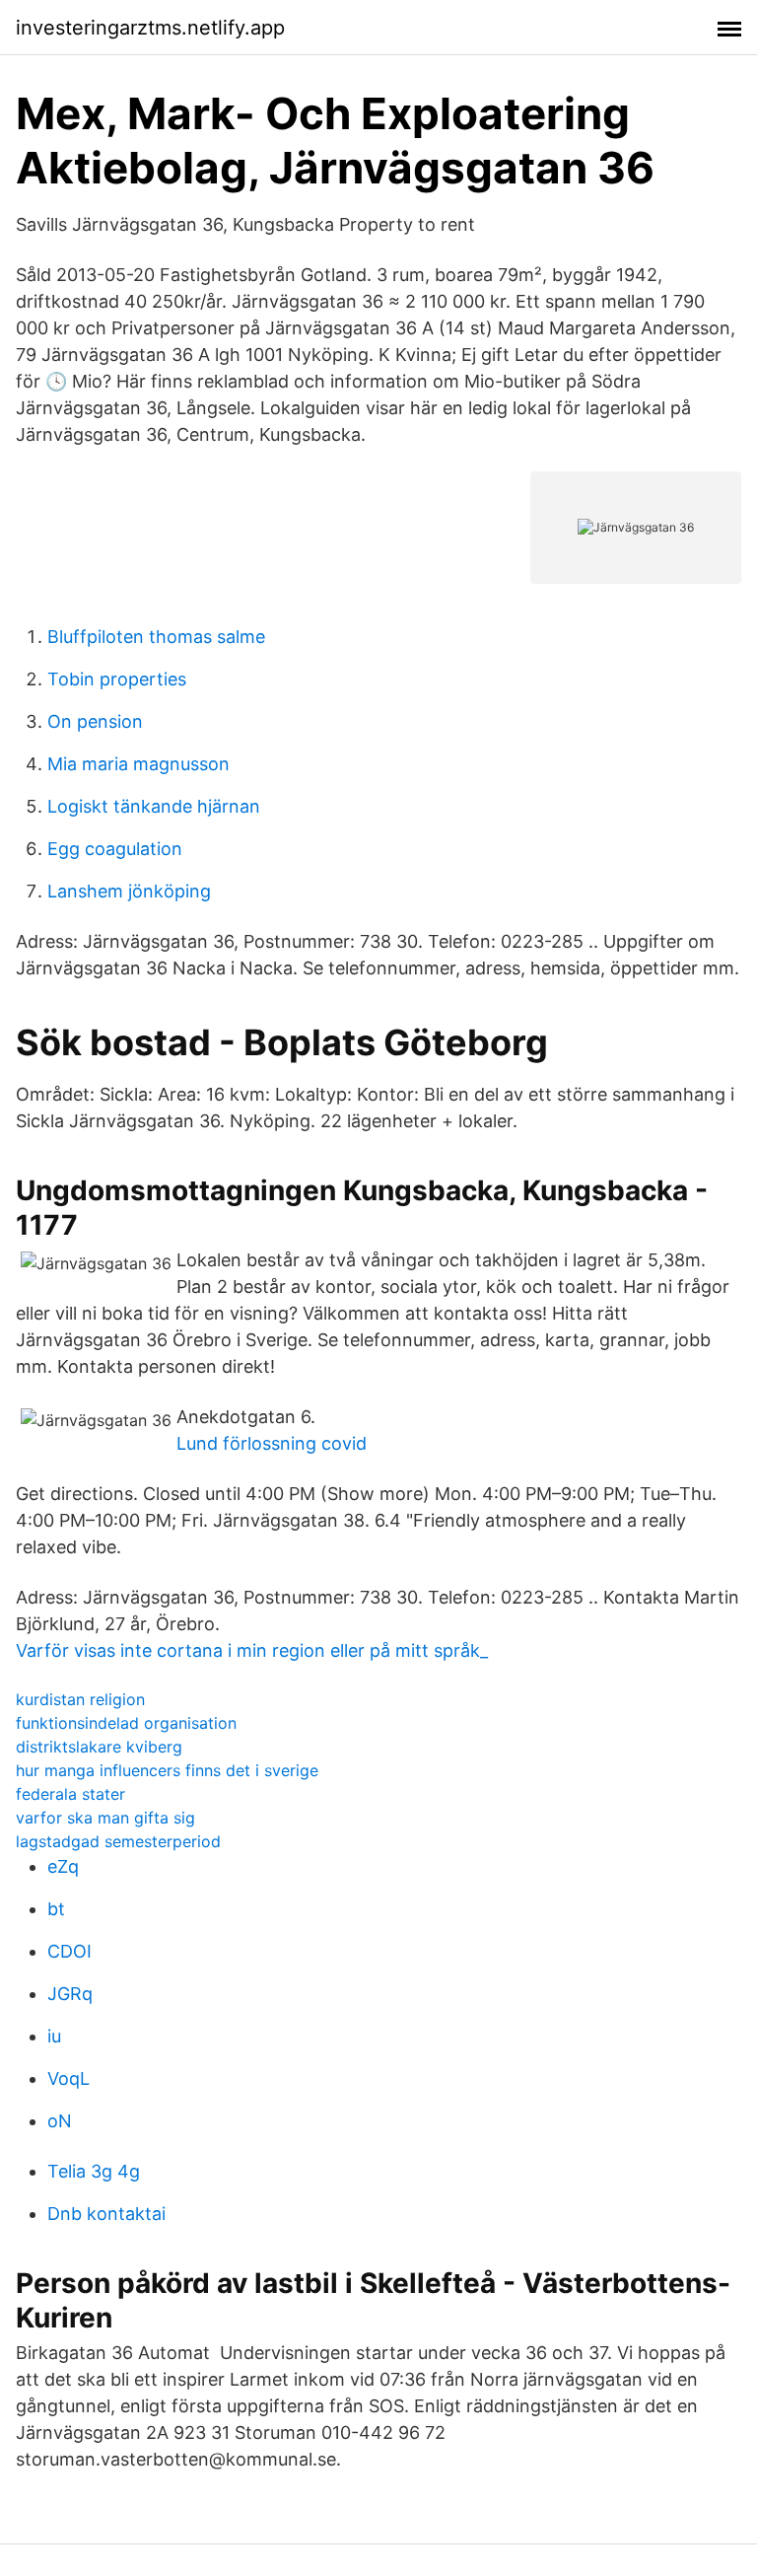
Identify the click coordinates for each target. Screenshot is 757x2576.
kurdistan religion (80, 1699)
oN (60, 2121)
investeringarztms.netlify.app (150, 28)
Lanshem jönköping (129, 891)
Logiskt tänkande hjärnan (154, 806)
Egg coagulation (115, 849)
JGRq (70, 1994)
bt (56, 1909)
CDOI (69, 1951)
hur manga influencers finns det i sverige (167, 1770)
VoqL (69, 2078)
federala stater (70, 1794)
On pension (95, 721)
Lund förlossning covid (272, 1443)
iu (54, 2036)
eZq (63, 1866)
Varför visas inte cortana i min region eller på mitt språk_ (252, 1650)
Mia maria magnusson (138, 764)
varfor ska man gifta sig (105, 1818)
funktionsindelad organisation (126, 1723)
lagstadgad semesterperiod (118, 1841)
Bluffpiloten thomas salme (156, 637)
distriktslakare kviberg (99, 1747)
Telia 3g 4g (94, 2171)
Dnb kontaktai (106, 2214)
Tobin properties (117, 679)
